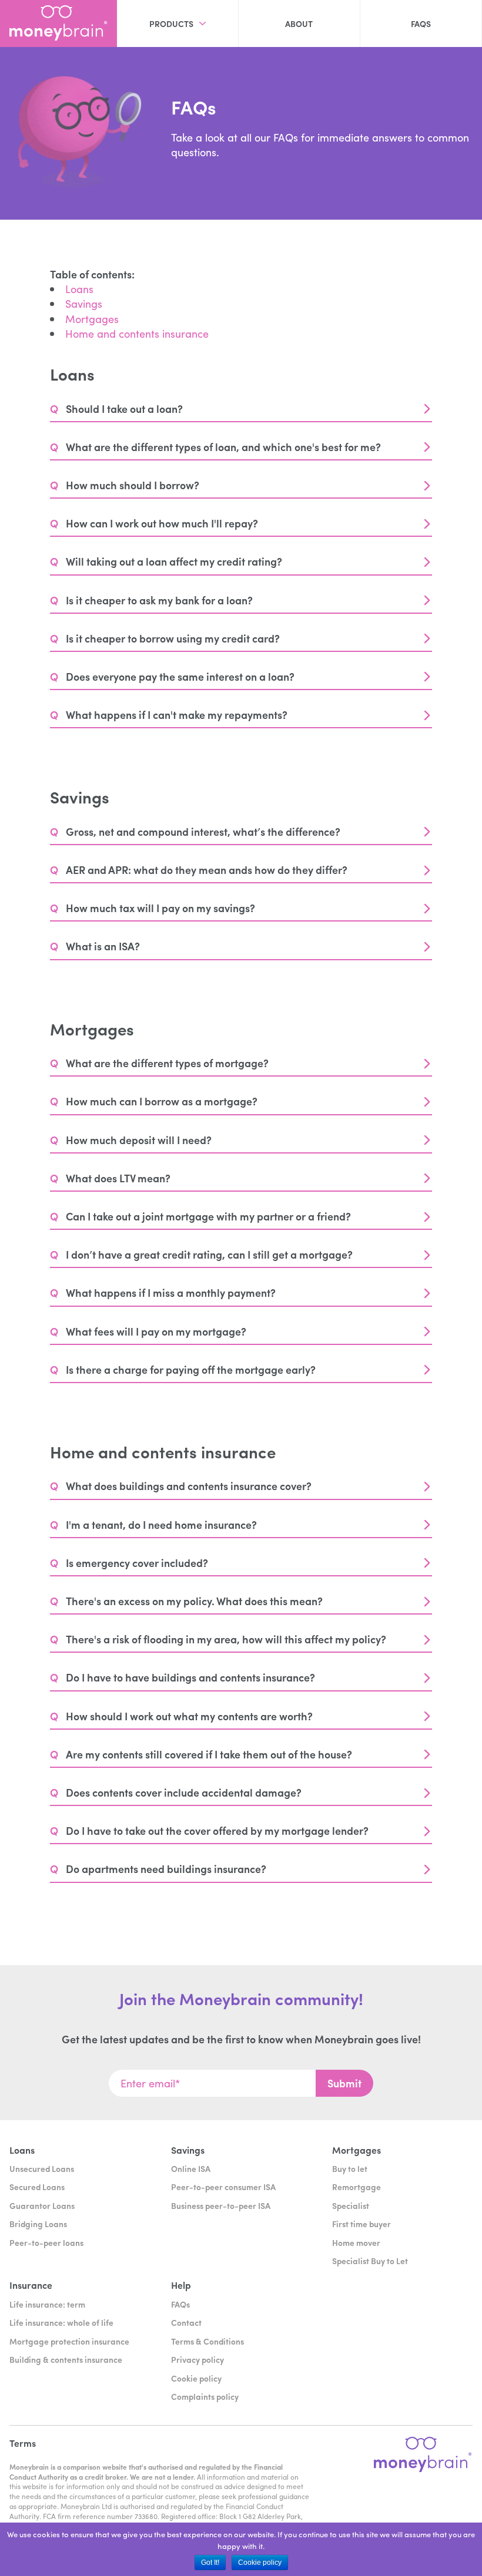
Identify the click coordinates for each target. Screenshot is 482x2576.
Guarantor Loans (42, 2205)
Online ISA (191, 2168)
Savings (84, 303)
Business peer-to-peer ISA (221, 2205)
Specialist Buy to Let (370, 2261)
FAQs (421, 23)
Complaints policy (205, 2396)
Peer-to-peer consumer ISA (223, 2187)
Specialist (351, 2205)
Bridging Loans (38, 2224)
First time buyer (361, 2224)
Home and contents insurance (137, 333)
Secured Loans (37, 2187)
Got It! (210, 2562)
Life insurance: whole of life (61, 2322)
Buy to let (350, 2168)
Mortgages (92, 319)
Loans (79, 289)
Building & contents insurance (66, 2359)
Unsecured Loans (42, 2168)
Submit (344, 2083)
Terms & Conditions (207, 2341)
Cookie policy (196, 2378)
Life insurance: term (47, 2304)
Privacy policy (198, 2359)
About (299, 23)
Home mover (356, 2242)
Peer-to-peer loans (46, 2242)
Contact (186, 2322)
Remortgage (357, 2187)
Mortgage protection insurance (69, 2341)
